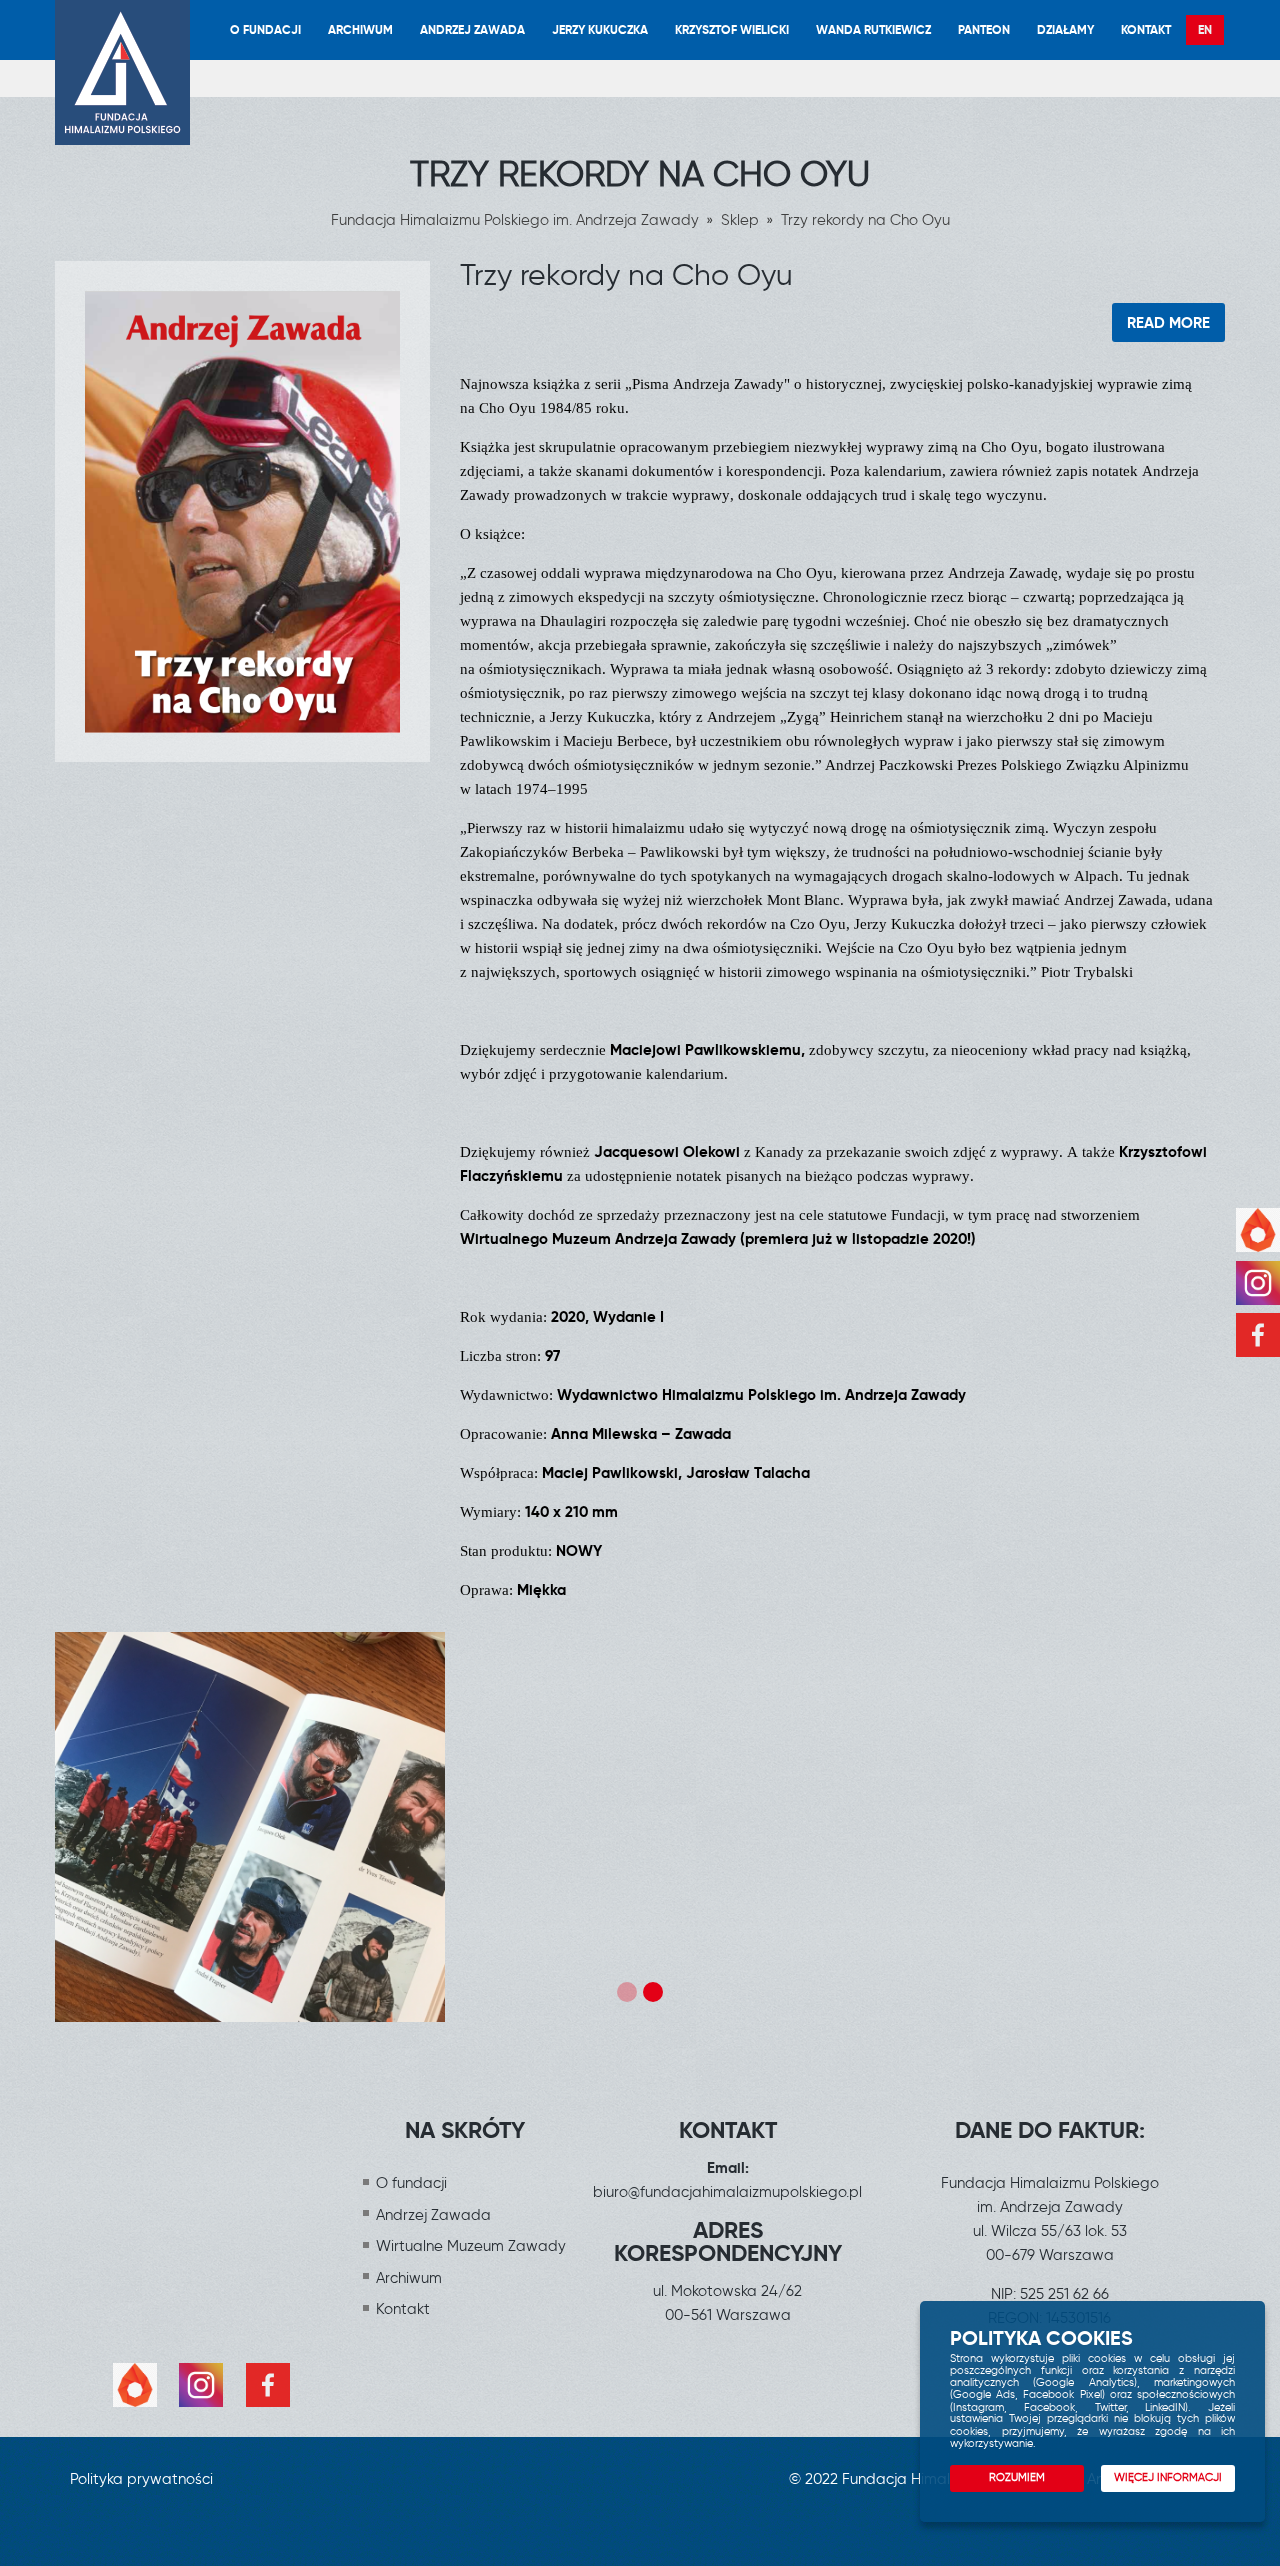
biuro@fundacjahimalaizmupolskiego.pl (727, 2192)
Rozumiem (1017, 2477)
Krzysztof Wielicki (732, 29)
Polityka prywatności (141, 2479)
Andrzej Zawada (472, 29)
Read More (1168, 322)
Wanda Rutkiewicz (873, 29)
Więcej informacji (1168, 2477)
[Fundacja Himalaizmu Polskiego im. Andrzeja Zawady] (122, 72)
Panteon (984, 29)
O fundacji (265, 29)
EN (1205, 29)
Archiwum (360, 29)
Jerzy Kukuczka (600, 29)
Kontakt (1146, 29)
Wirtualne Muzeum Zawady (471, 2246)
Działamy (1065, 29)
